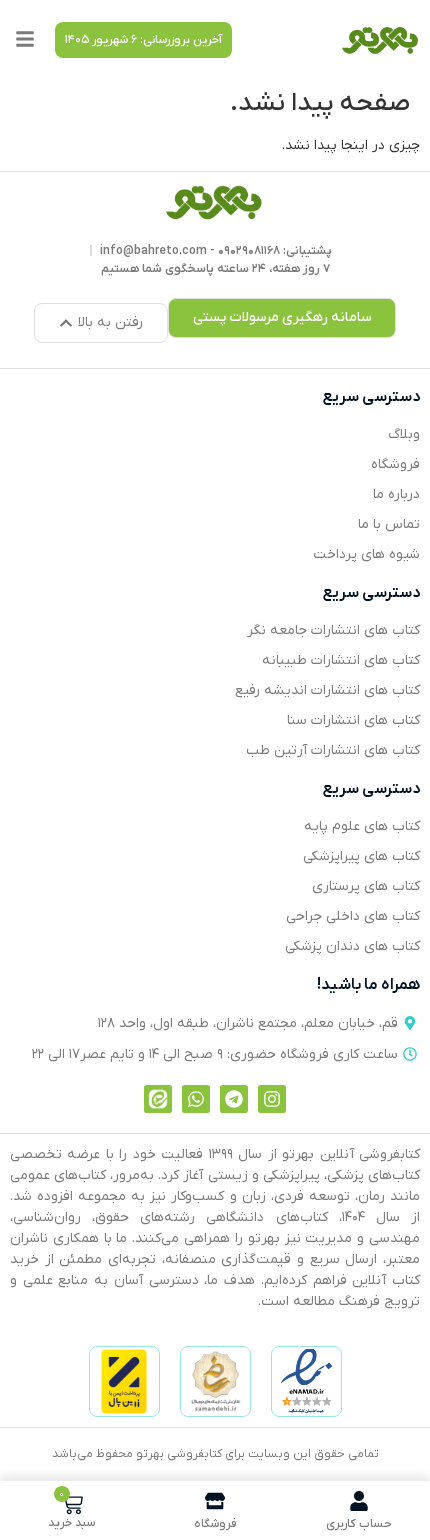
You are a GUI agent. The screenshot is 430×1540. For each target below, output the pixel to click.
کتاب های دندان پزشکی (352, 946)
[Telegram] (234, 1099)
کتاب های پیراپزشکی (361, 856)
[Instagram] (272, 1099)
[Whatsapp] (196, 1099)
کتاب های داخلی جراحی (353, 916)
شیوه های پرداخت (366, 554)
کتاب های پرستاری (366, 886)
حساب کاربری (359, 1524)
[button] (143, 40)
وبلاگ (404, 434)
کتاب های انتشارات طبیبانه (341, 660)
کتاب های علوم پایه (362, 826)
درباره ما (396, 494)
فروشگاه (395, 464)
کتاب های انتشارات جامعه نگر (333, 630)
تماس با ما (389, 524)
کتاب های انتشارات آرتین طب (333, 750)
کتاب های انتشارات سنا (353, 720)
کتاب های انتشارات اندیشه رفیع (327, 690)
